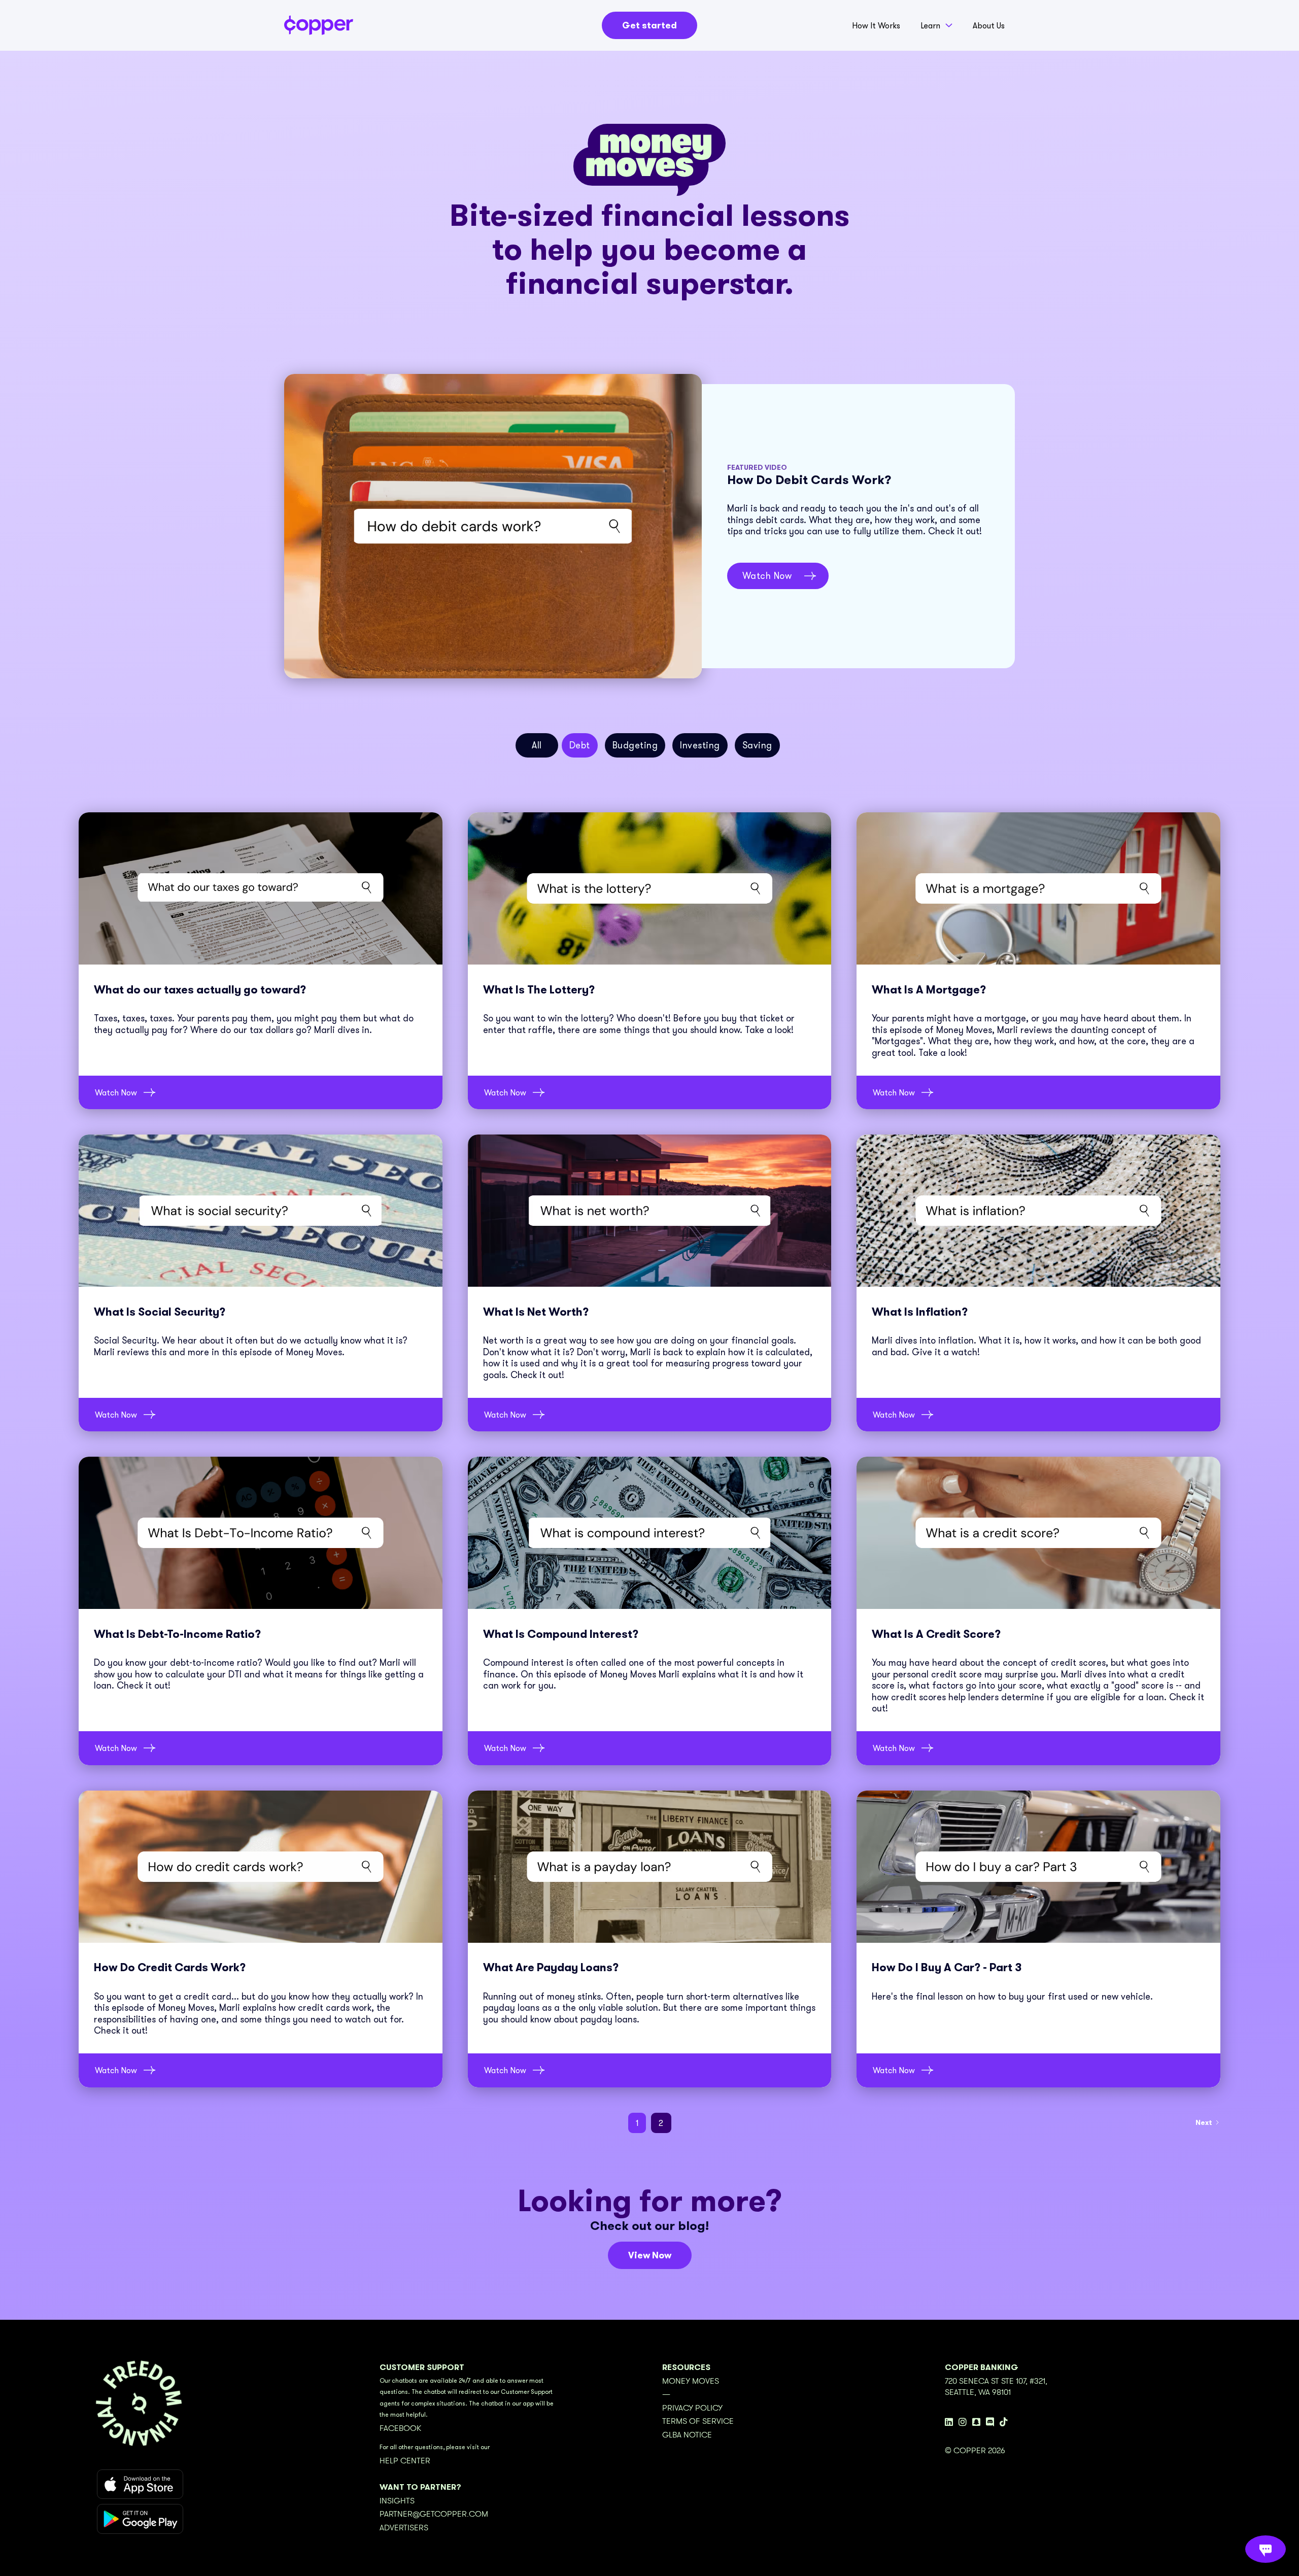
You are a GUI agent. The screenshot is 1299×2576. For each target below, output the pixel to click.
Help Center (405, 2461)
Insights (397, 2501)
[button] (936, 28)
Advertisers (404, 2528)
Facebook (400, 2428)
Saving (757, 745)
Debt (580, 745)
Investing (700, 745)
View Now (650, 2255)
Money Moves (691, 2381)
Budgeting (635, 745)
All (537, 745)
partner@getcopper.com (434, 2514)
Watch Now (767, 576)
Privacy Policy (692, 2408)
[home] (319, 25)
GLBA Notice (687, 2435)
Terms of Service (698, 2421)
